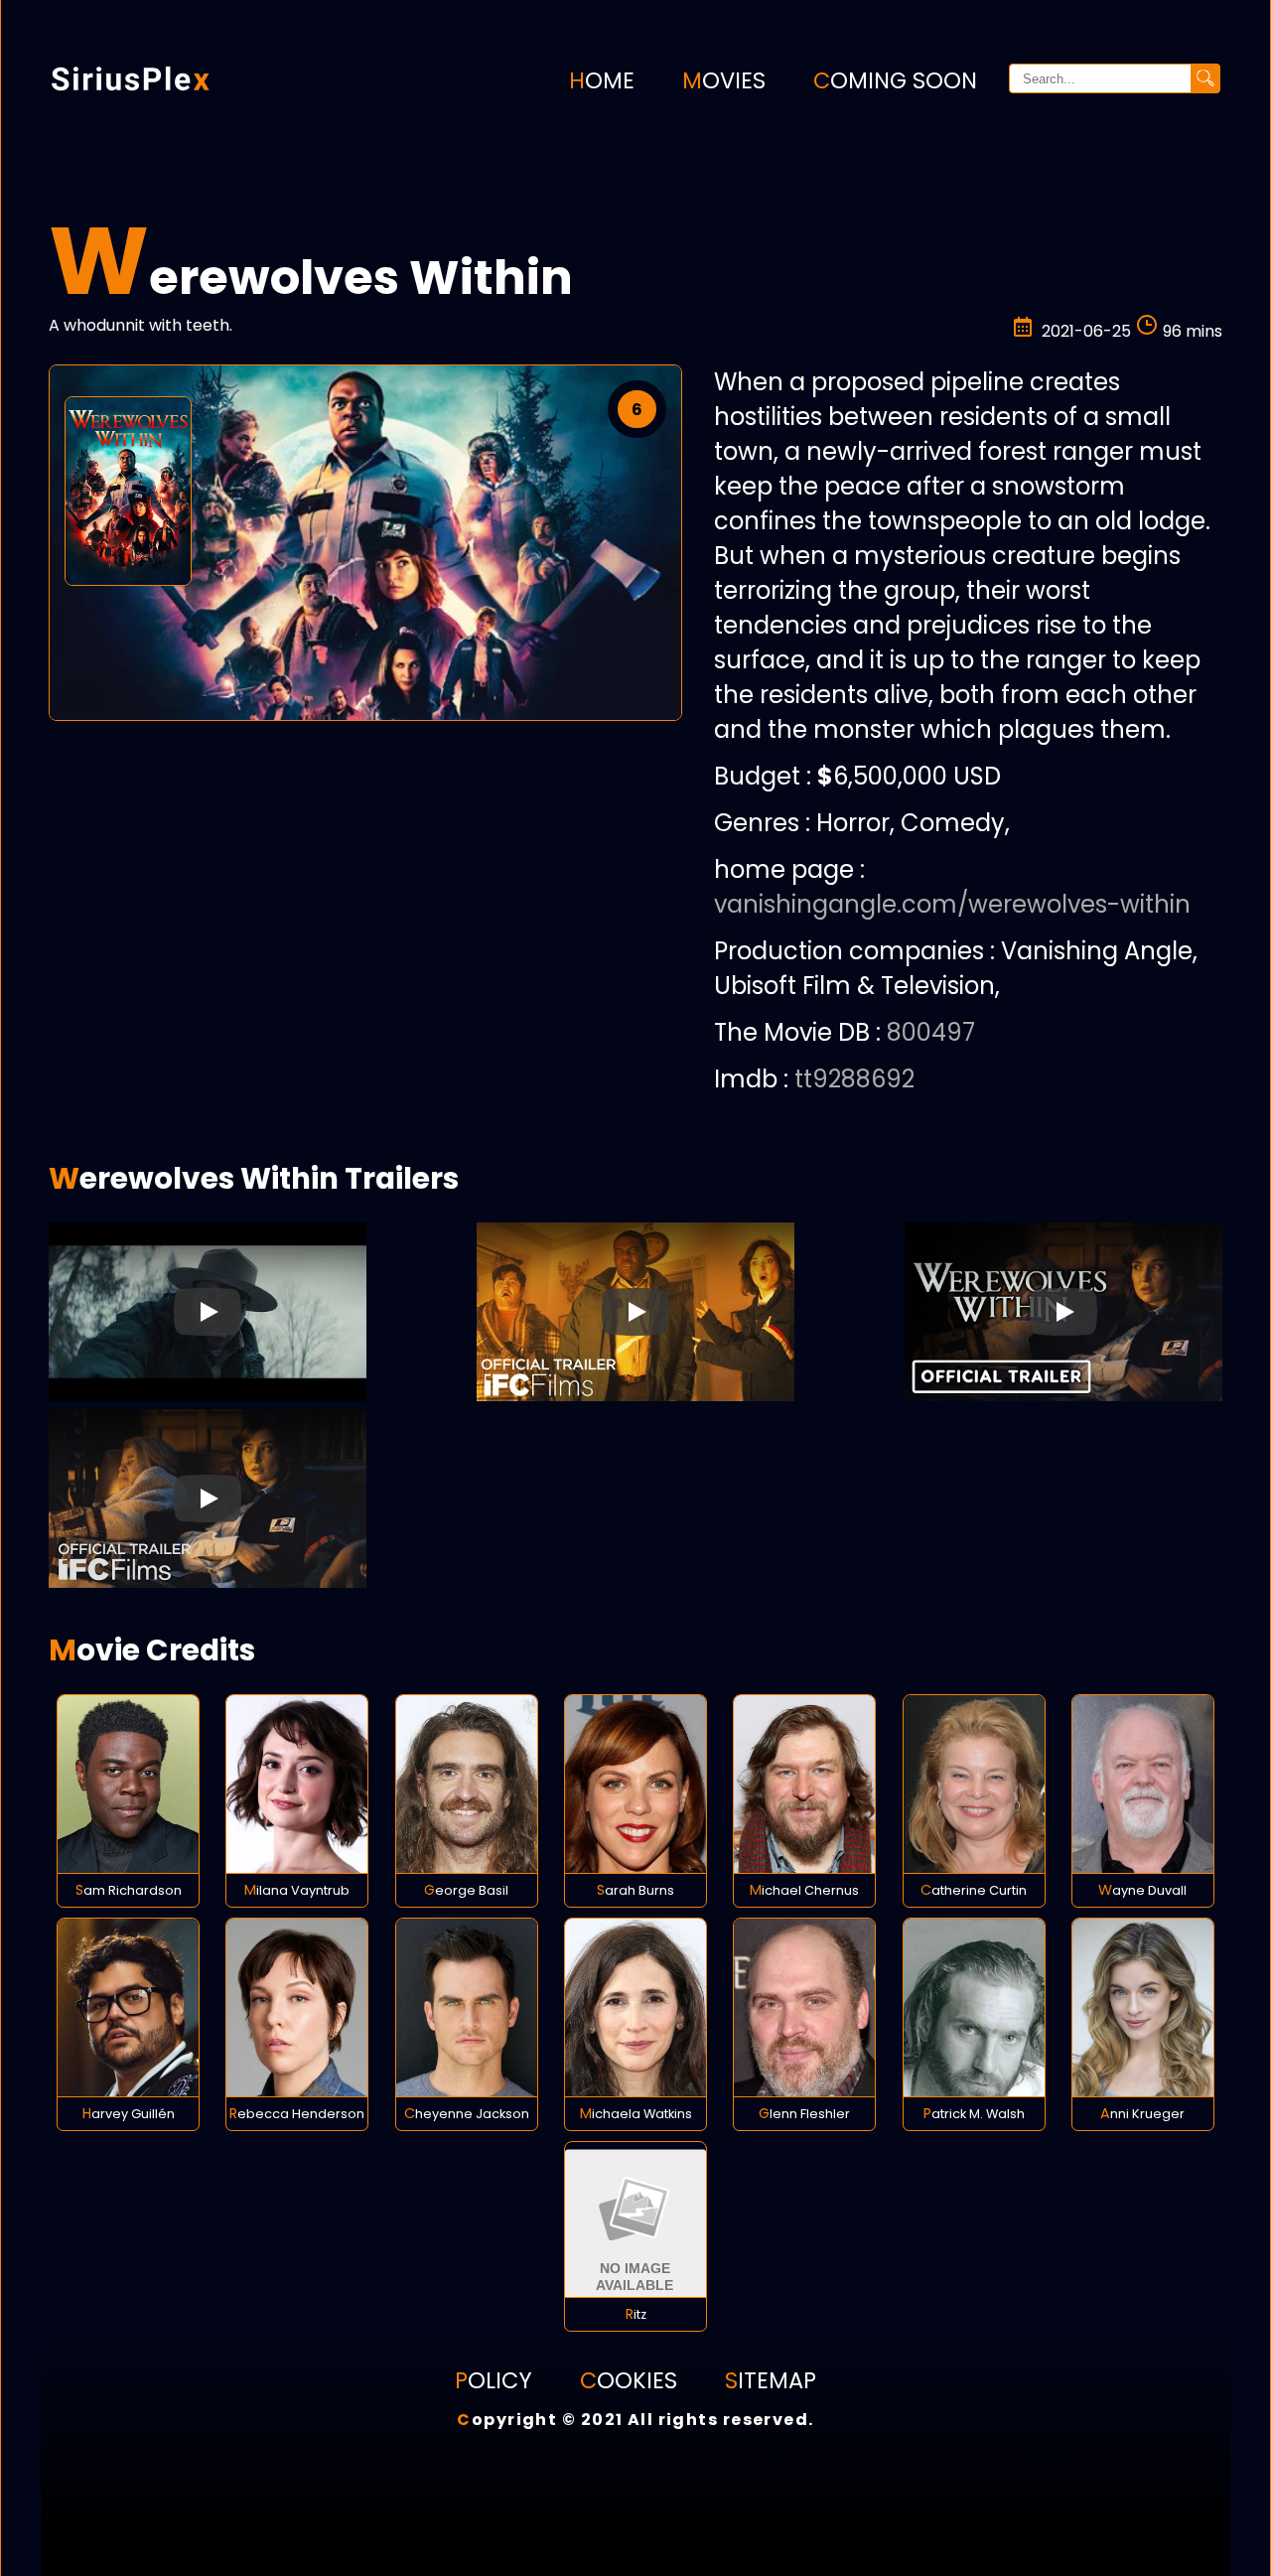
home (602, 80)
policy (494, 2380)
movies (724, 80)
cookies (629, 2380)
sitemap (771, 2380)
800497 (931, 1032)
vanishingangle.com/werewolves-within (952, 904)
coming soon (895, 80)
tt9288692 (854, 1079)
